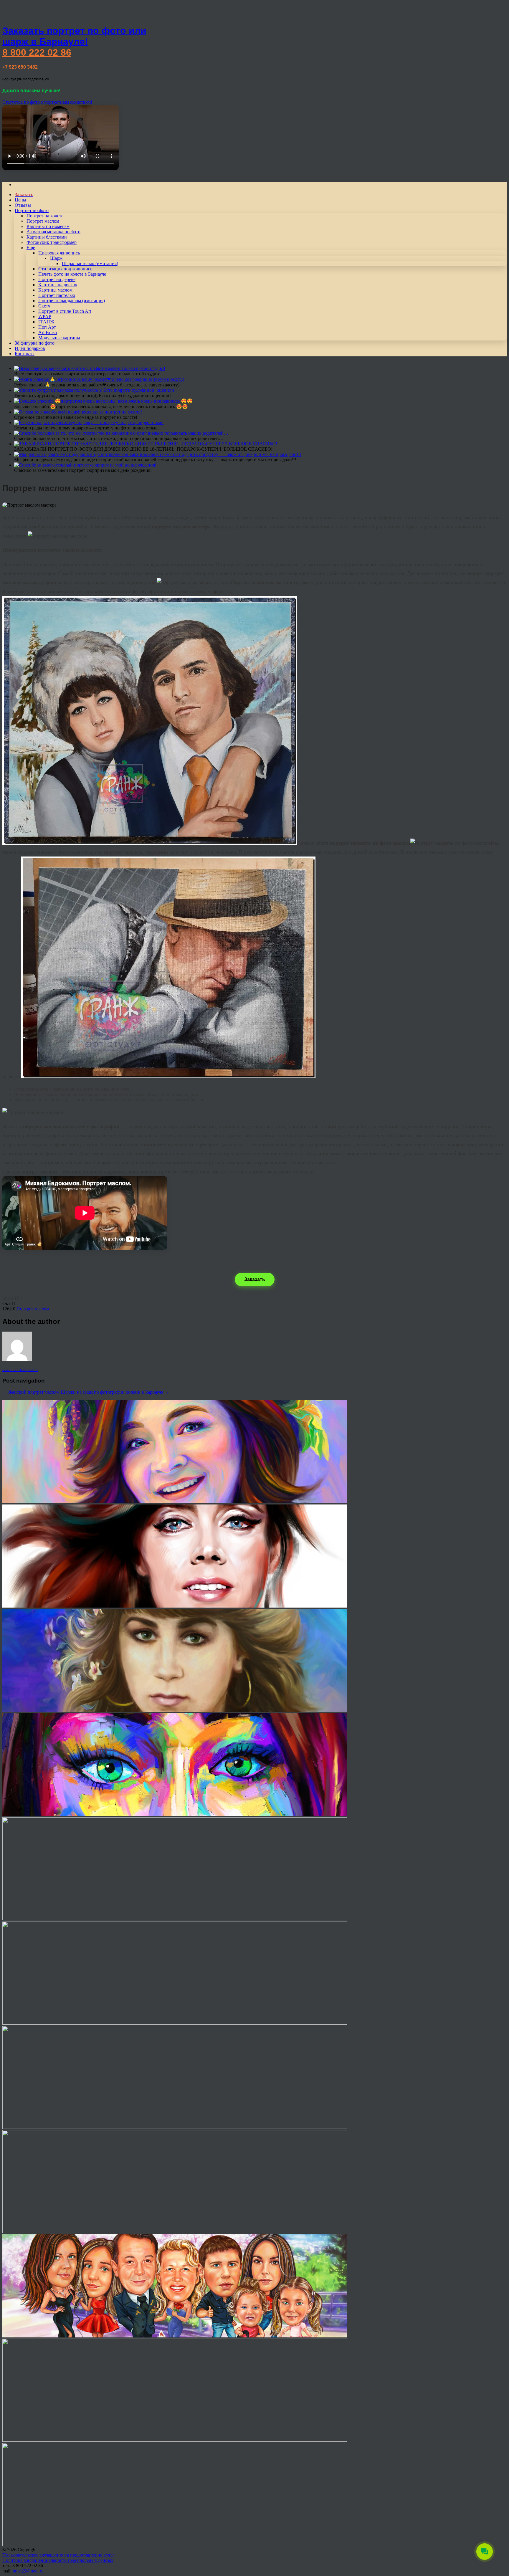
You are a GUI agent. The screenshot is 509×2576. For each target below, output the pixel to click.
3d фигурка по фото (35, 343)
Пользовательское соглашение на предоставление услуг (58, 2555)
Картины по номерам (48, 226)
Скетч (44, 306)
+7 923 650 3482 (20, 67)
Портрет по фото (32, 210)
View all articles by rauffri (20, 1370)
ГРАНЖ (46, 322)
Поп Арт (47, 327)
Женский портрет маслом (31, 1392)
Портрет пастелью (57, 295)
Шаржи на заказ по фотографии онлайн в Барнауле (115, 1392)
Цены (20, 200)
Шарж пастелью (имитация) (90, 263)
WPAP (45, 316)
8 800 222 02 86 (37, 52)
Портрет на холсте (45, 216)
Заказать (255, 1279)
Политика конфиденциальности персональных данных (58, 2560)
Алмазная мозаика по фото (53, 232)
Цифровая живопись (59, 253)
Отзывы (23, 205)
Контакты (25, 354)
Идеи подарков (30, 348)
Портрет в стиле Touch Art (65, 311)
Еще (31, 248)
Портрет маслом (43, 221)
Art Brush (48, 332)
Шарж (56, 258)
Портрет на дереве (57, 279)
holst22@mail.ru (28, 2571)
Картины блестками (47, 237)
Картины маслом (55, 290)
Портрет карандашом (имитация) (72, 301)
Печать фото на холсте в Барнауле (72, 274)
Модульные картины (59, 338)
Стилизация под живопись (65, 269)
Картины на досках (58, 285)
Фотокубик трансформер (52, 242)
